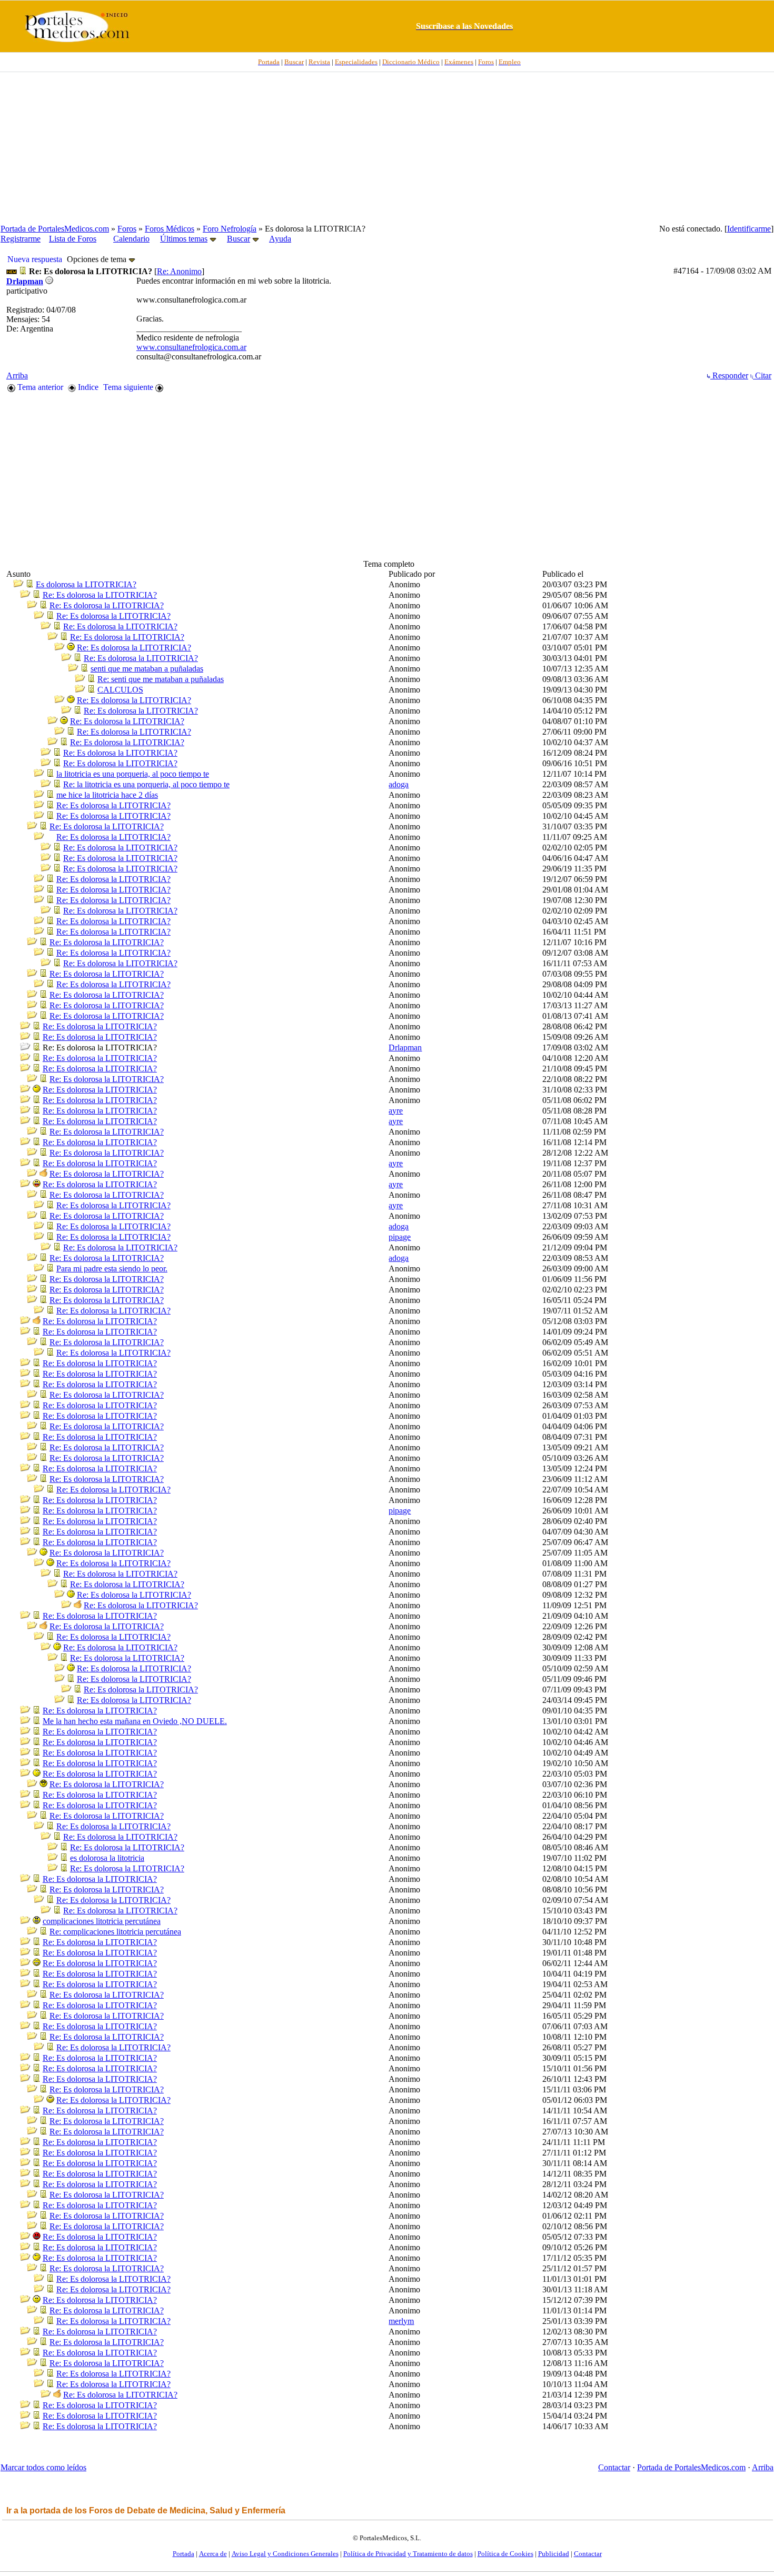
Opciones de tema (98, 259)
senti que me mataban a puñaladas (147, 669)
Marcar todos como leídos (43, 2467)
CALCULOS (120, 690)
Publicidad (554, 2554)
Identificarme (749, 229)
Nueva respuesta (35, 259)
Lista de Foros (73, 239)
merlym (401, 2321)
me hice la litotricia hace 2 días (107, 795)
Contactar (614, 2467)
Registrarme (21, 239)
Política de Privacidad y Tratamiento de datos (408, 2554)
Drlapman (405, 1048)
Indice (87, 387)
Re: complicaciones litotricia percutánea (115, 1932)
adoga (399, 784)
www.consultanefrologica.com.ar (191, 347)
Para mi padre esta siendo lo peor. (112, 1269)
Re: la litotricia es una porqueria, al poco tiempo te (146, 784)
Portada (183, 2554)
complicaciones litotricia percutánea (102, 1921)
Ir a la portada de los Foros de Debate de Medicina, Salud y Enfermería (146, 2510)
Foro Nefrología (230, 229)
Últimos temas (184, 239)
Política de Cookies (505, 2554)
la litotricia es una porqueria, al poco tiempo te (133, 774)
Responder (729, 375)
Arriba (17, 375)
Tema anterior (39, 387)
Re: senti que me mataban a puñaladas (161, 679)
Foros (127, 229)
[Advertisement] (387, 148)
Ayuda (280, 239)
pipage (400, 1237)
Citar (762, 375)
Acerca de (213, 2554)
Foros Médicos (170, 229)
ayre (396, 1111)
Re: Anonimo (179, 271)
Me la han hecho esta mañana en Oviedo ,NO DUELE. (135, 1721)
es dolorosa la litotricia (107, 1858)
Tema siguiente (129, 387)
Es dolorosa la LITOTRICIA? (86, 584)
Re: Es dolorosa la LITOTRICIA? (100, 595)
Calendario (131, 239)
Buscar (239, 239)
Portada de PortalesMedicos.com (55, 229)
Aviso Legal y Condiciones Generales (285, 2554)
